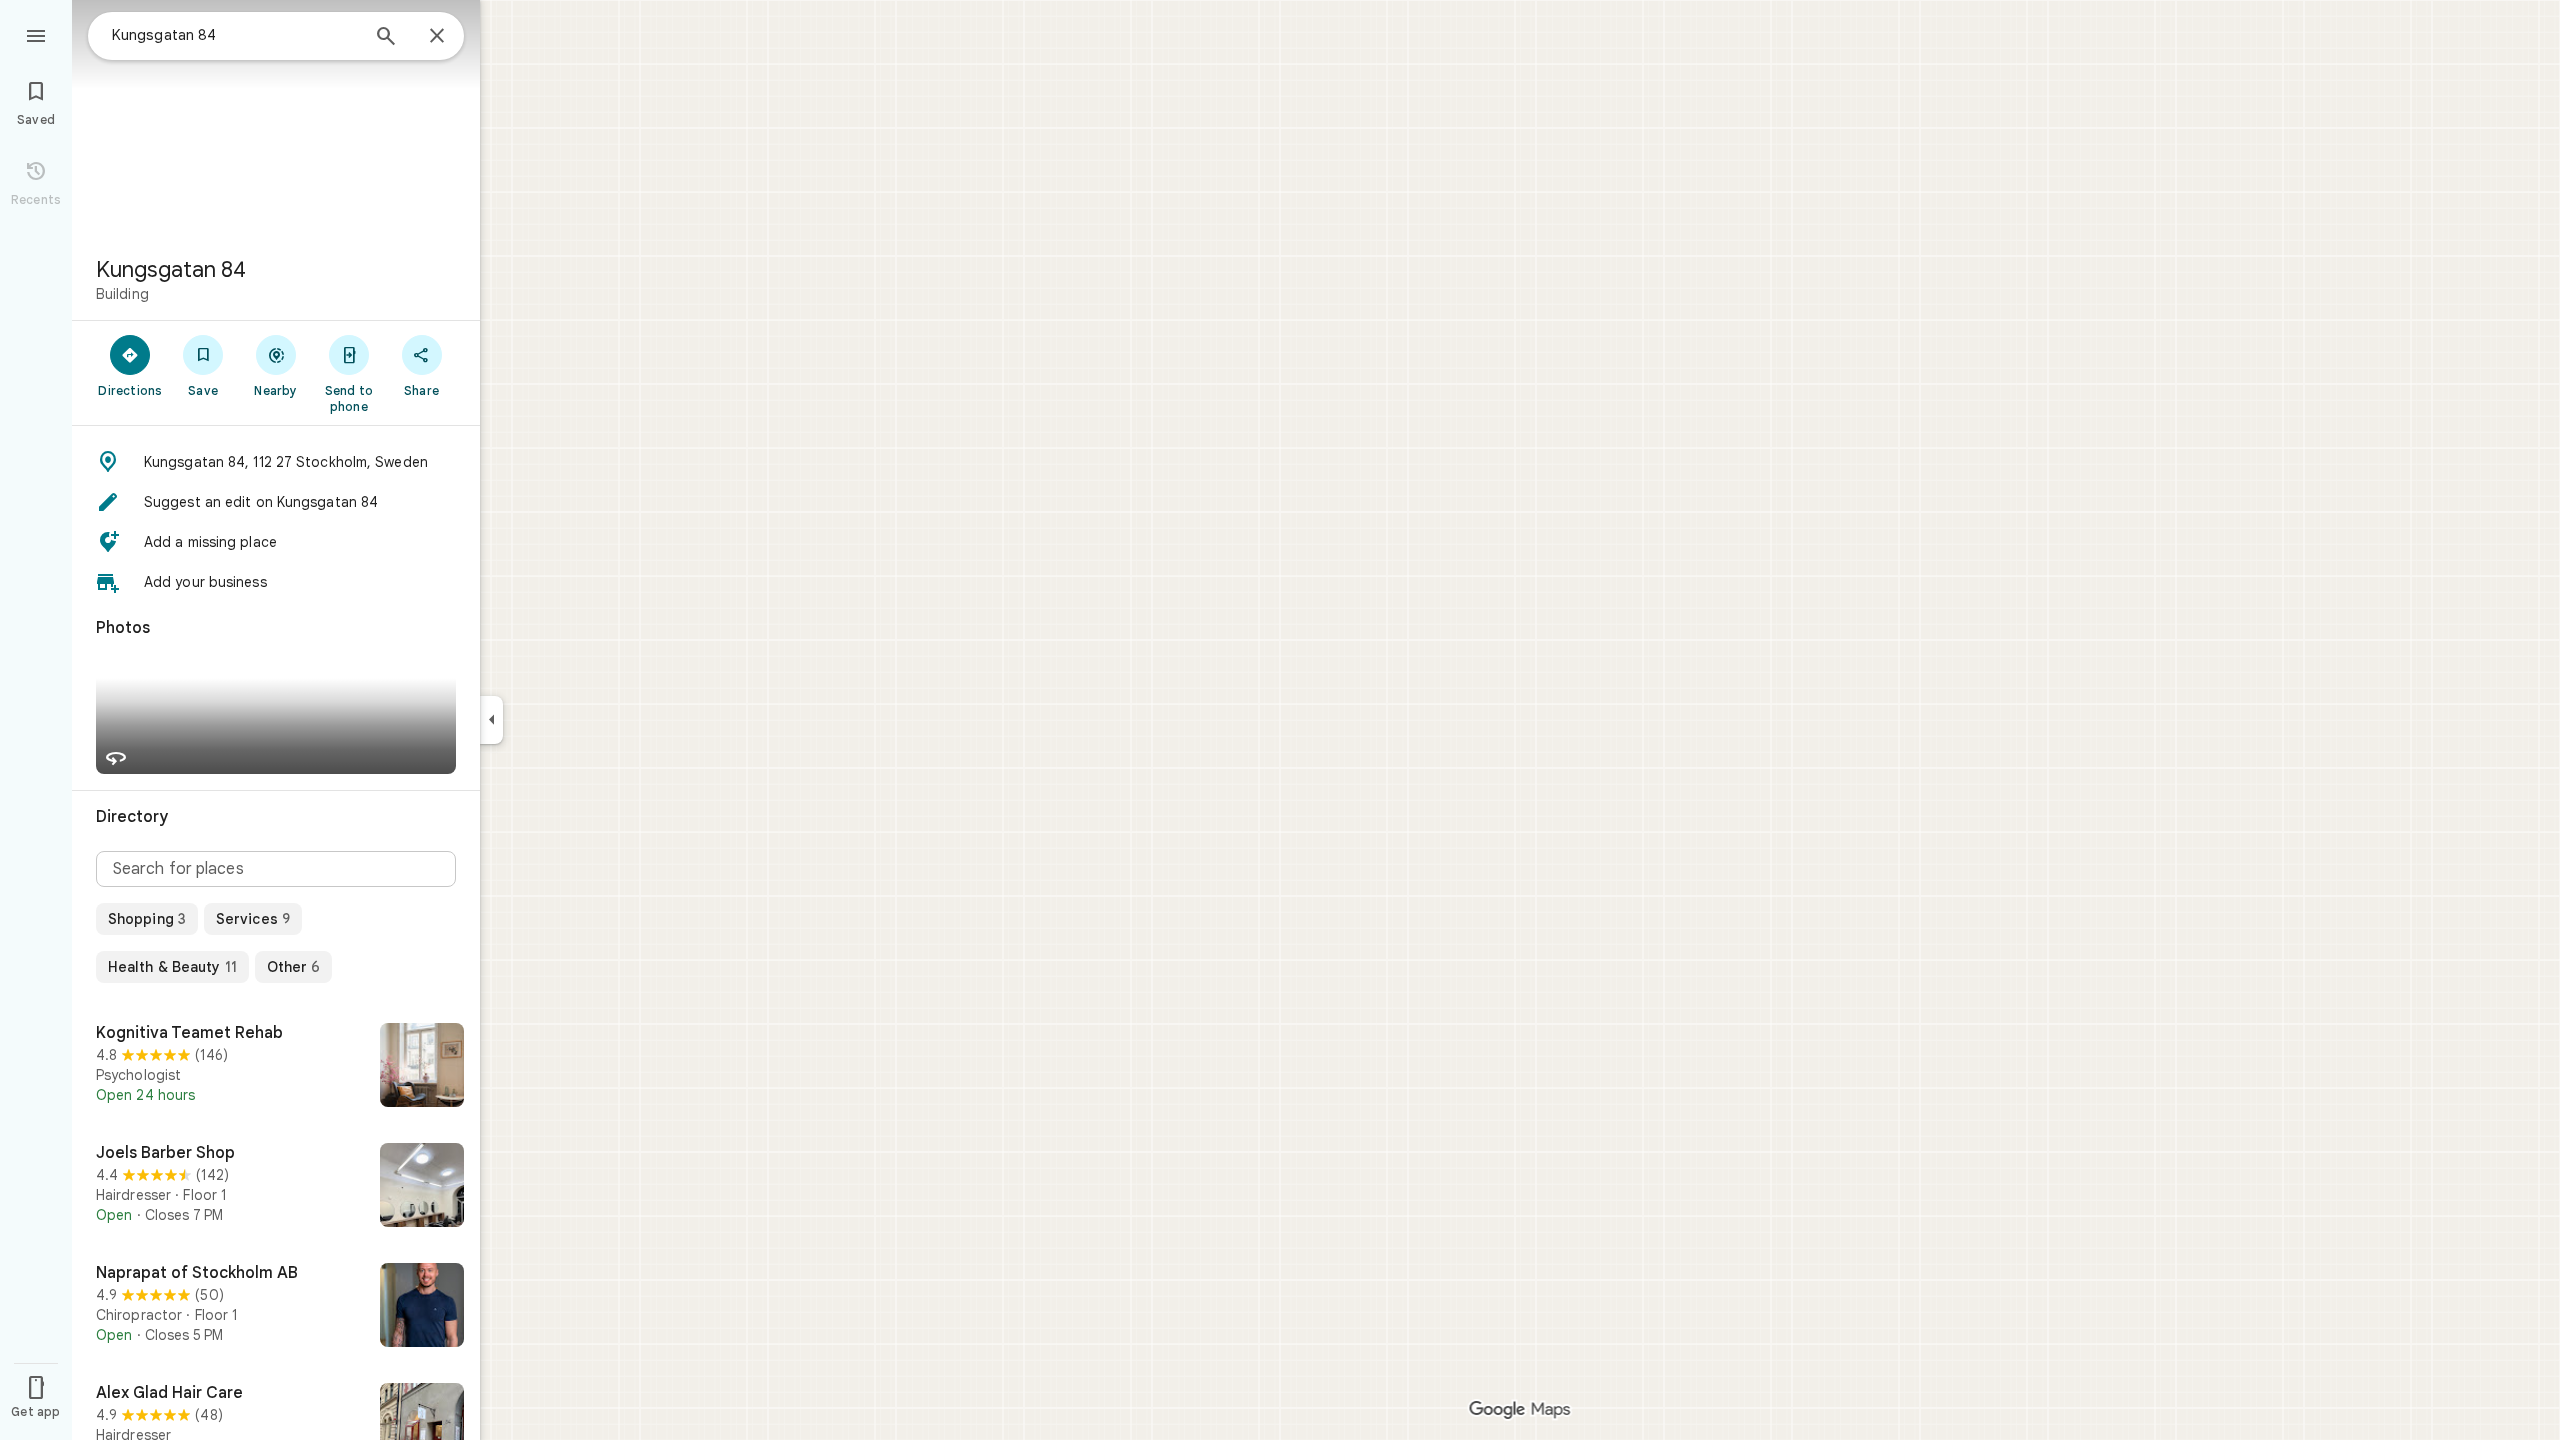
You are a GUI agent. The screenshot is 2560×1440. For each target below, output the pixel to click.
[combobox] (235, 35)
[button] (276, 462)
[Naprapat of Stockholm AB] (276, 1307)
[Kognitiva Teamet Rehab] (276, 1067)
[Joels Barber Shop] (276, 1187)
